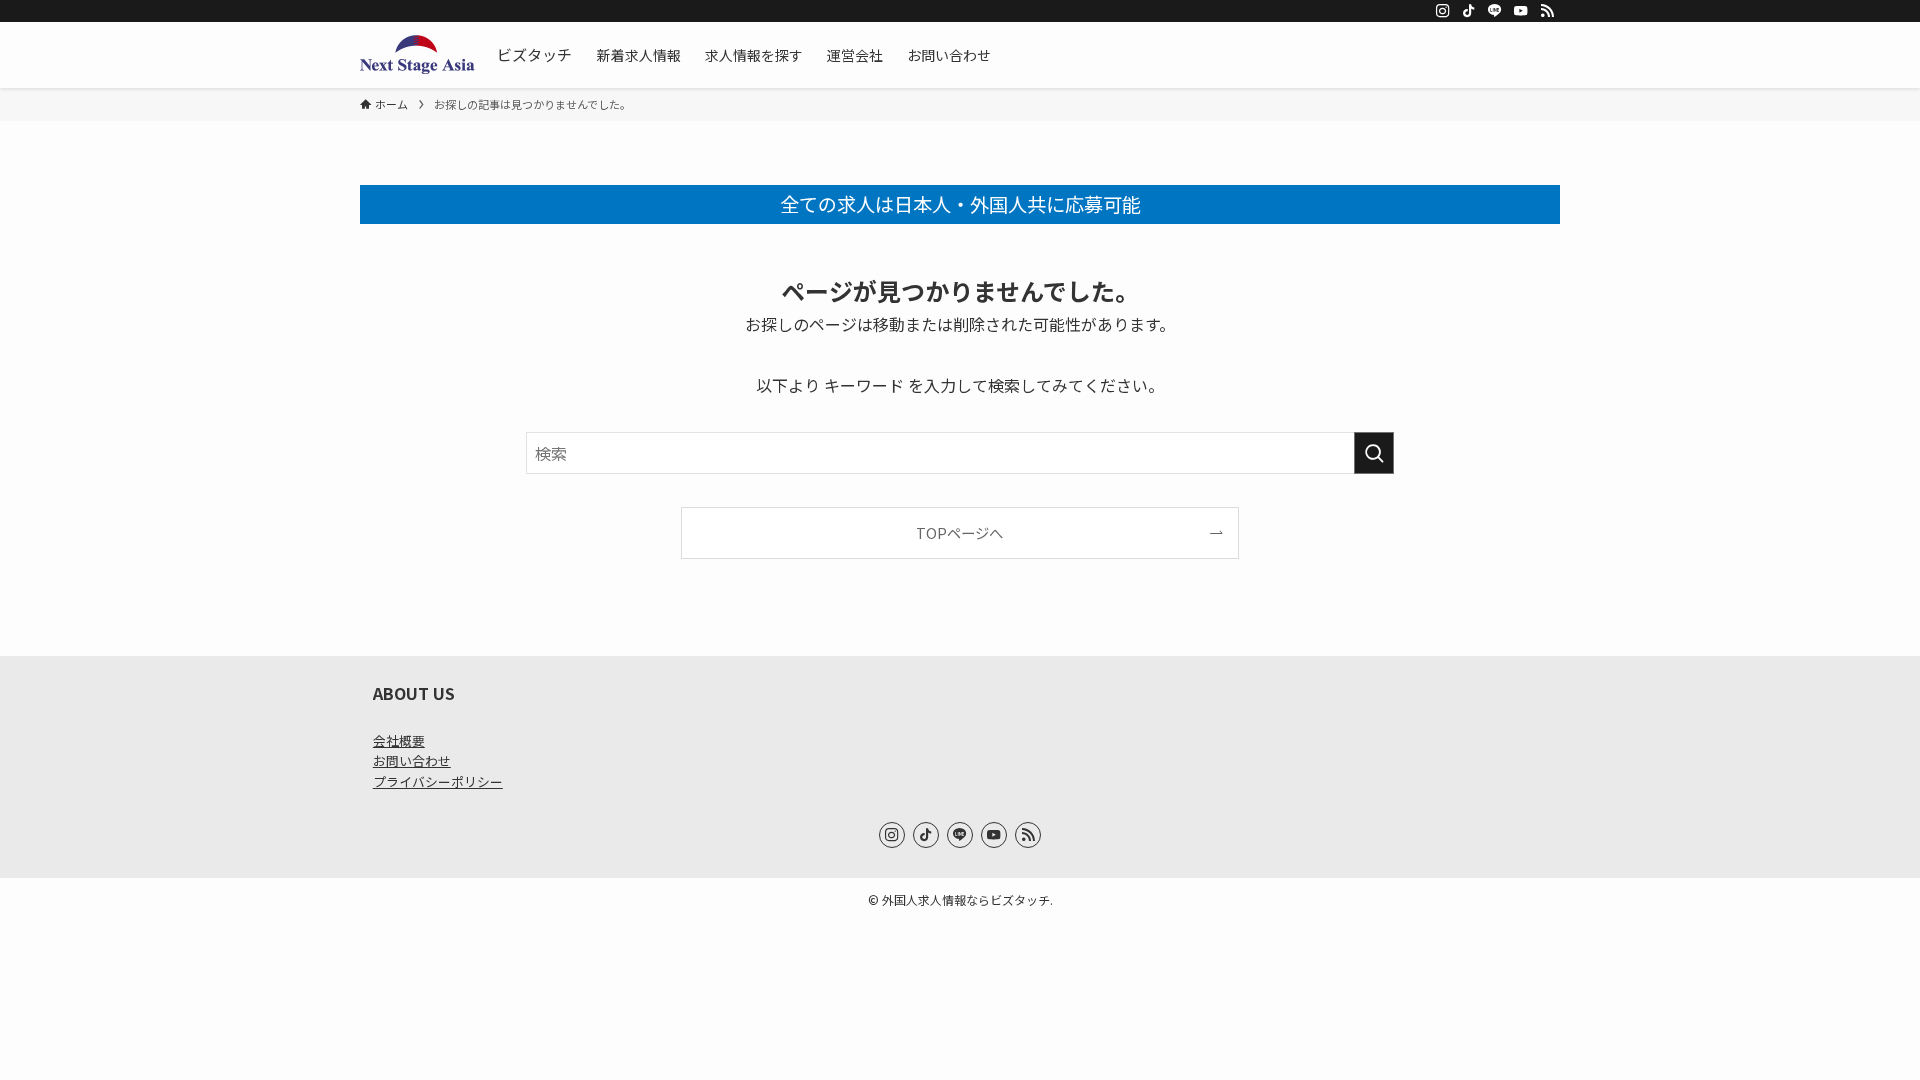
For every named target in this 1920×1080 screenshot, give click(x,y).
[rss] (1547, 11)
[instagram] (1443, 11)
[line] (1495, 11)
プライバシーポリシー (438, 781)
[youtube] (1521, 11)
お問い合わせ (412, 760)
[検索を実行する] (1374, 453)
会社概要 (399, 740)
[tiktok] (1469, 11)
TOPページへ (959, 532)
